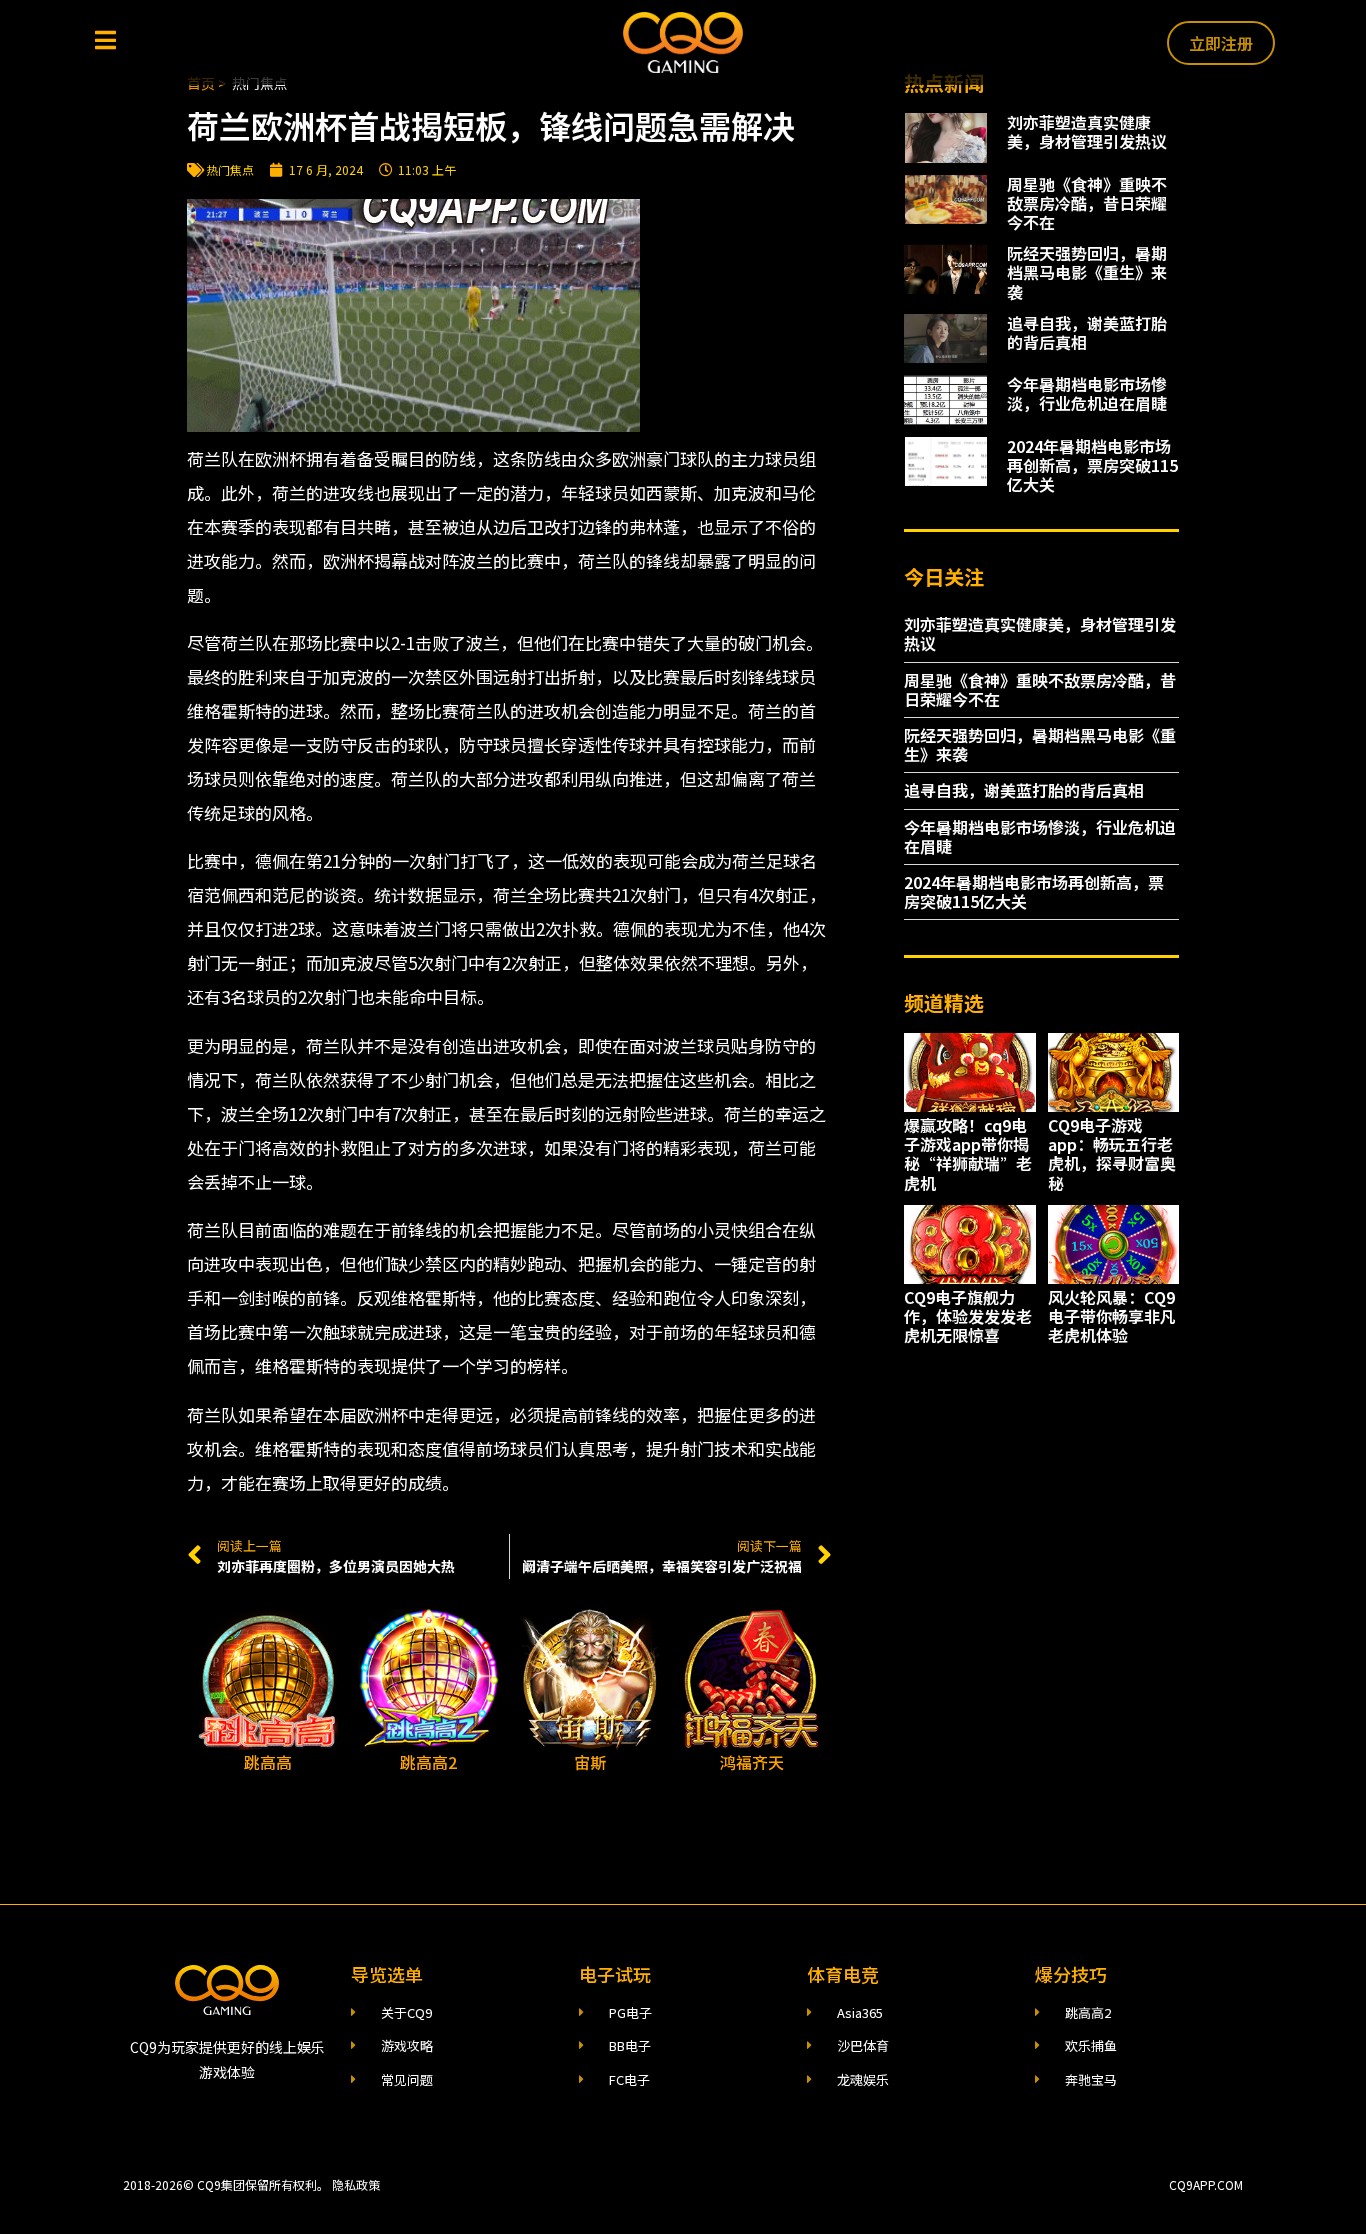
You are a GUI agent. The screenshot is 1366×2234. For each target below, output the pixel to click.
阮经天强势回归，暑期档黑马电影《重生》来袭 (1087, 272)
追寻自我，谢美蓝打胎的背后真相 (1087, 332)
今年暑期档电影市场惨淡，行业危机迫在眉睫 (1087, 393)
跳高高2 (428, 1762)
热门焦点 (230, 169)
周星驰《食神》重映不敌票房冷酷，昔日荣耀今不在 (1087, 203)
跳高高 (268, 1762)
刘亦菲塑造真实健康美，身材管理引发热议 (1087, 131)
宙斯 (590, 1762)
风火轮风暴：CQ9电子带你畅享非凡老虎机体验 (1112, 1316)
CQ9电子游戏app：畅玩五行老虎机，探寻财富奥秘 (1112, 1154)
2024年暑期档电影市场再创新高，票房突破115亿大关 (1092, 465)
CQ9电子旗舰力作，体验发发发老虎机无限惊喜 (968, 1316)
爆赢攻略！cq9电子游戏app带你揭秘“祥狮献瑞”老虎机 (968, 1154)
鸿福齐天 (752, 1762)
